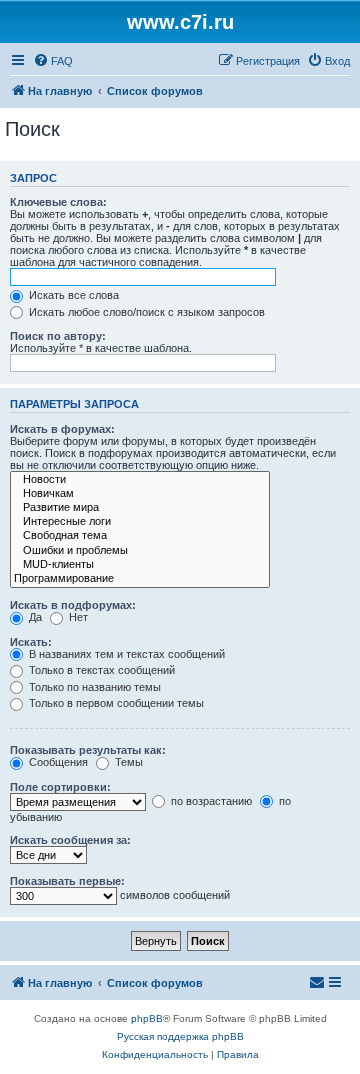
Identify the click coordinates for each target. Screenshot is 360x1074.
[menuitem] (53, 61)
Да (34, 617)
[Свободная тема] (140, 536)
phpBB (147, 1018)
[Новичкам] (140, 494)
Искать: (31, 642)
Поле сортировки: (60, 787)
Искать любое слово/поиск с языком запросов (145, 312)
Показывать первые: (67, 881)
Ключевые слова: (58, 202)
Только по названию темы (93, 687)
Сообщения (57, 762)
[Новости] (140, 480)
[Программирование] (140, 579)
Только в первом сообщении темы (115, 703)
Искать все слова (72, 295)
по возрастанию (210, 801)
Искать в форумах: (62, 429)
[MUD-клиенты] (140, 565)
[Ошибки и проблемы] (140, 551)
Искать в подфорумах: (73, 605)
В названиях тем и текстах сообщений (125, 654)
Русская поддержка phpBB (180, 1036)
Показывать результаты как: (88, 750)
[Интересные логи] (140, 522)
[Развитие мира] (140, 508)
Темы (127, 762)
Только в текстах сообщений (100, 670)
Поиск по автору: (58, 336)
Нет (77, 617)
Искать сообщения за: (70, 840)
